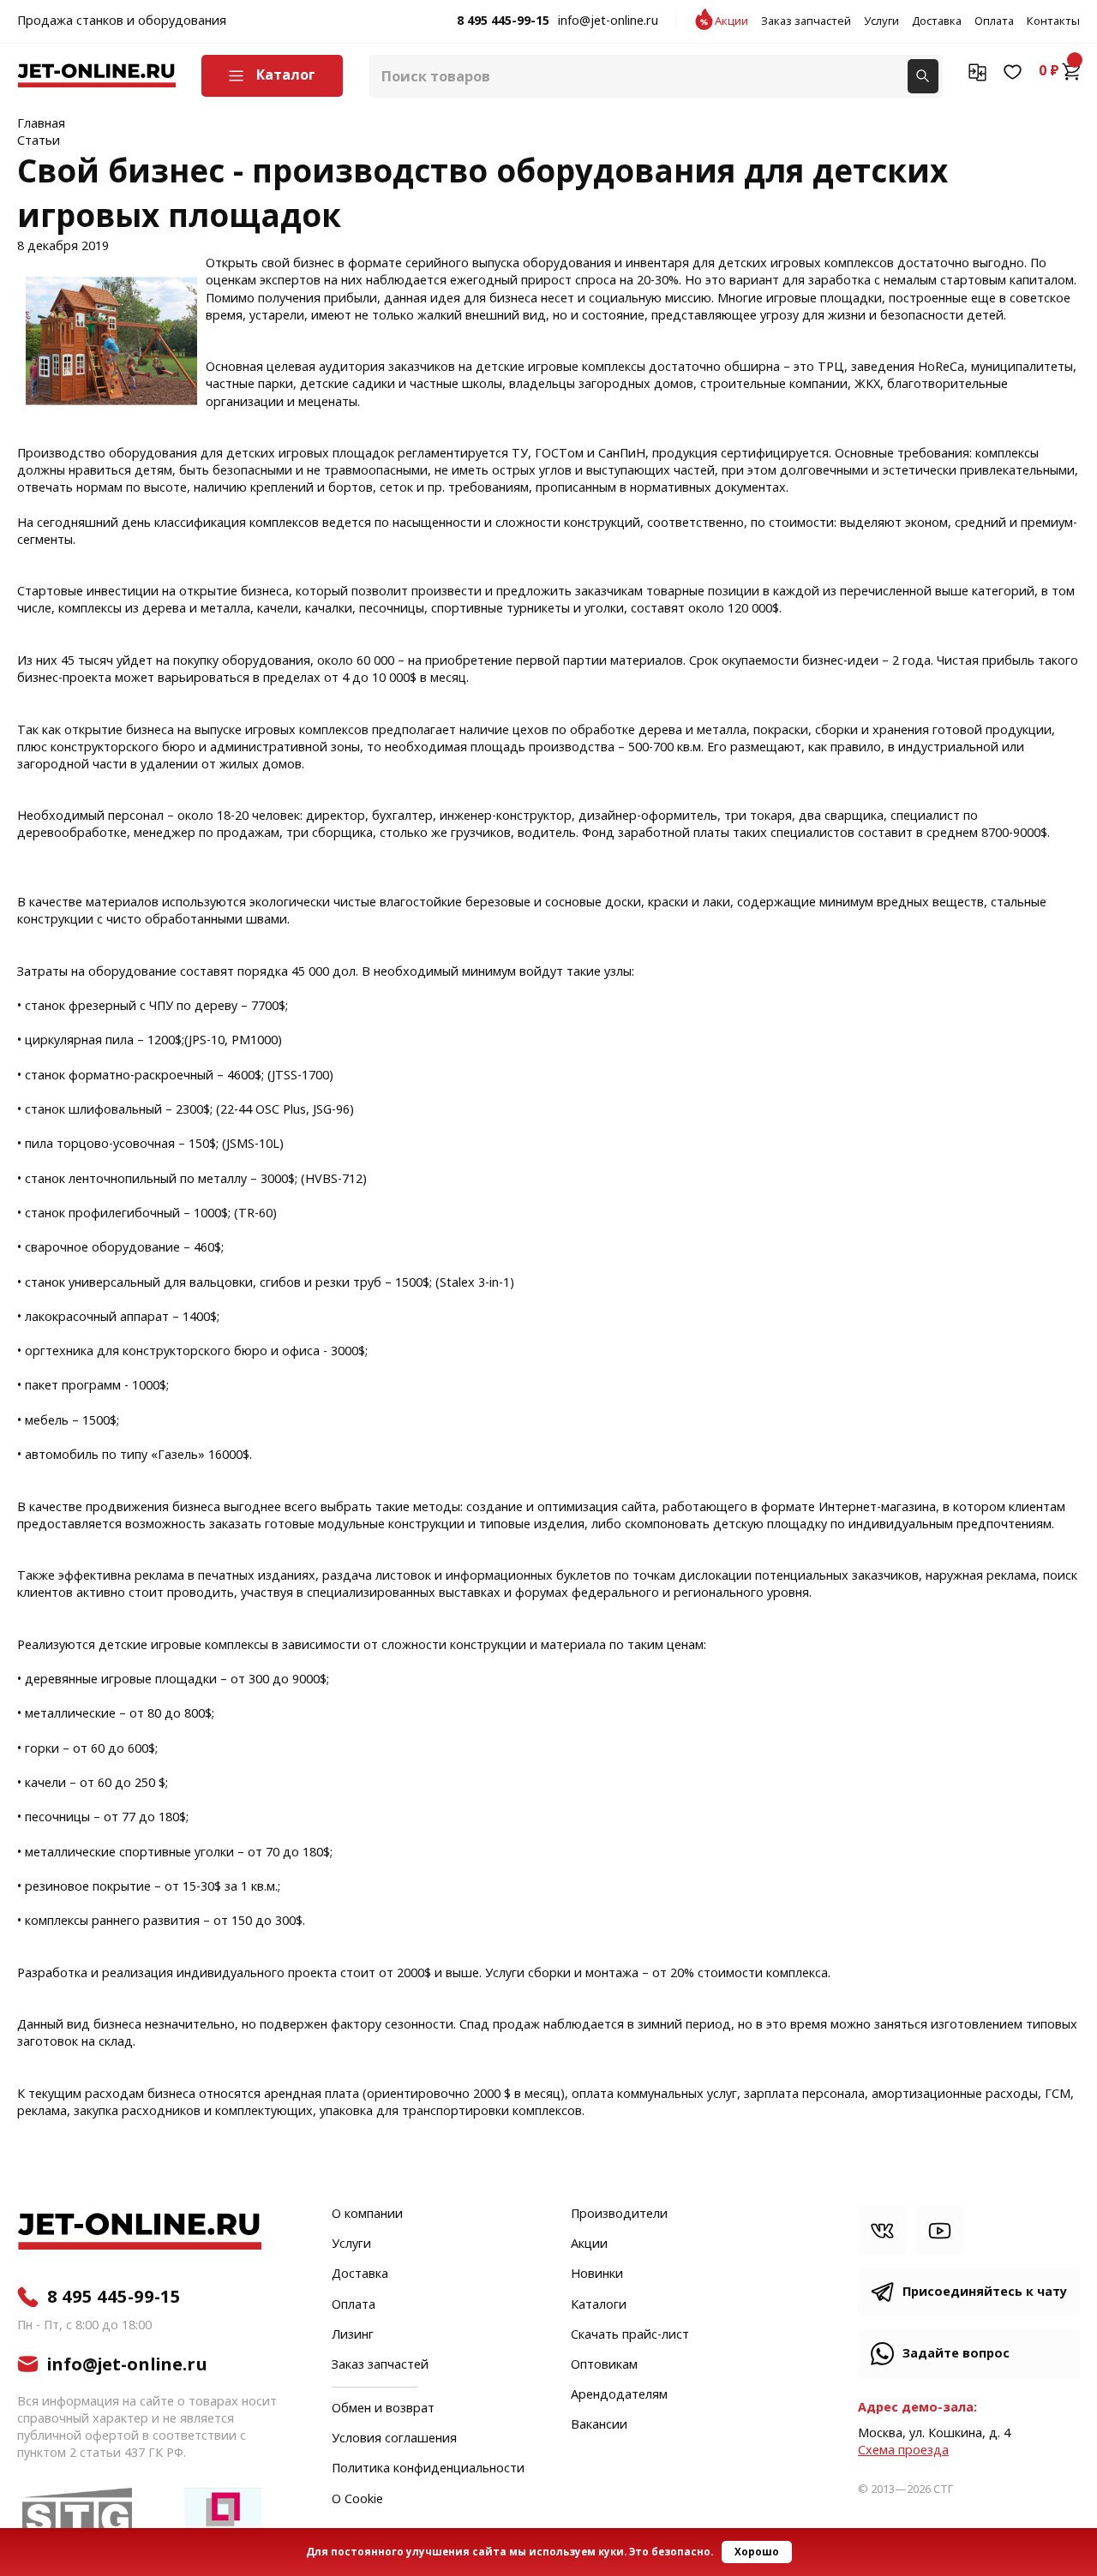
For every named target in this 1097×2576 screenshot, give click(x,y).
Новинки (597, 2274)
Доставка (937, 21)
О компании (367, 2214)
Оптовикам (604, 2365)
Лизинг (353, 2335)
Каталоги (599, 2305)
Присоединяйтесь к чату (985, 2292)
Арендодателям (619, 2395)
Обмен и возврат (383, 2409)
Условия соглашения (394, 2439)
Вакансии (599, 2425)
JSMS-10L (253, 1144)
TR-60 (255, 1213)
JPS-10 (207, 1040)
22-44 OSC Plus (263, 1110)
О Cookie (357, 2500)
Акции (731, 21)
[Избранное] (1013, 71)
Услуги (881, 21)
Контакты (1053, 21)
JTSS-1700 (300, 1076)
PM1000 (255, 1040)
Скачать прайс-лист (630, 2335)
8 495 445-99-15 (503, 21)
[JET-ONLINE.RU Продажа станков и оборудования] (96, 76)
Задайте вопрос (956, 2354)
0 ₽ (1049, 71)
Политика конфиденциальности (428, 2469)
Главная (41, 124)
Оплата (994, 21)
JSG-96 (331, 1110)
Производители (619, 2214)
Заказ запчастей (806, 21)
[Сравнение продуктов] (977, 71)
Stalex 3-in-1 (475, 1283)
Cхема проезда (903, 2450)
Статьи (39, 141)
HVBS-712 (334, 1179)
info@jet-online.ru (608, 21)
